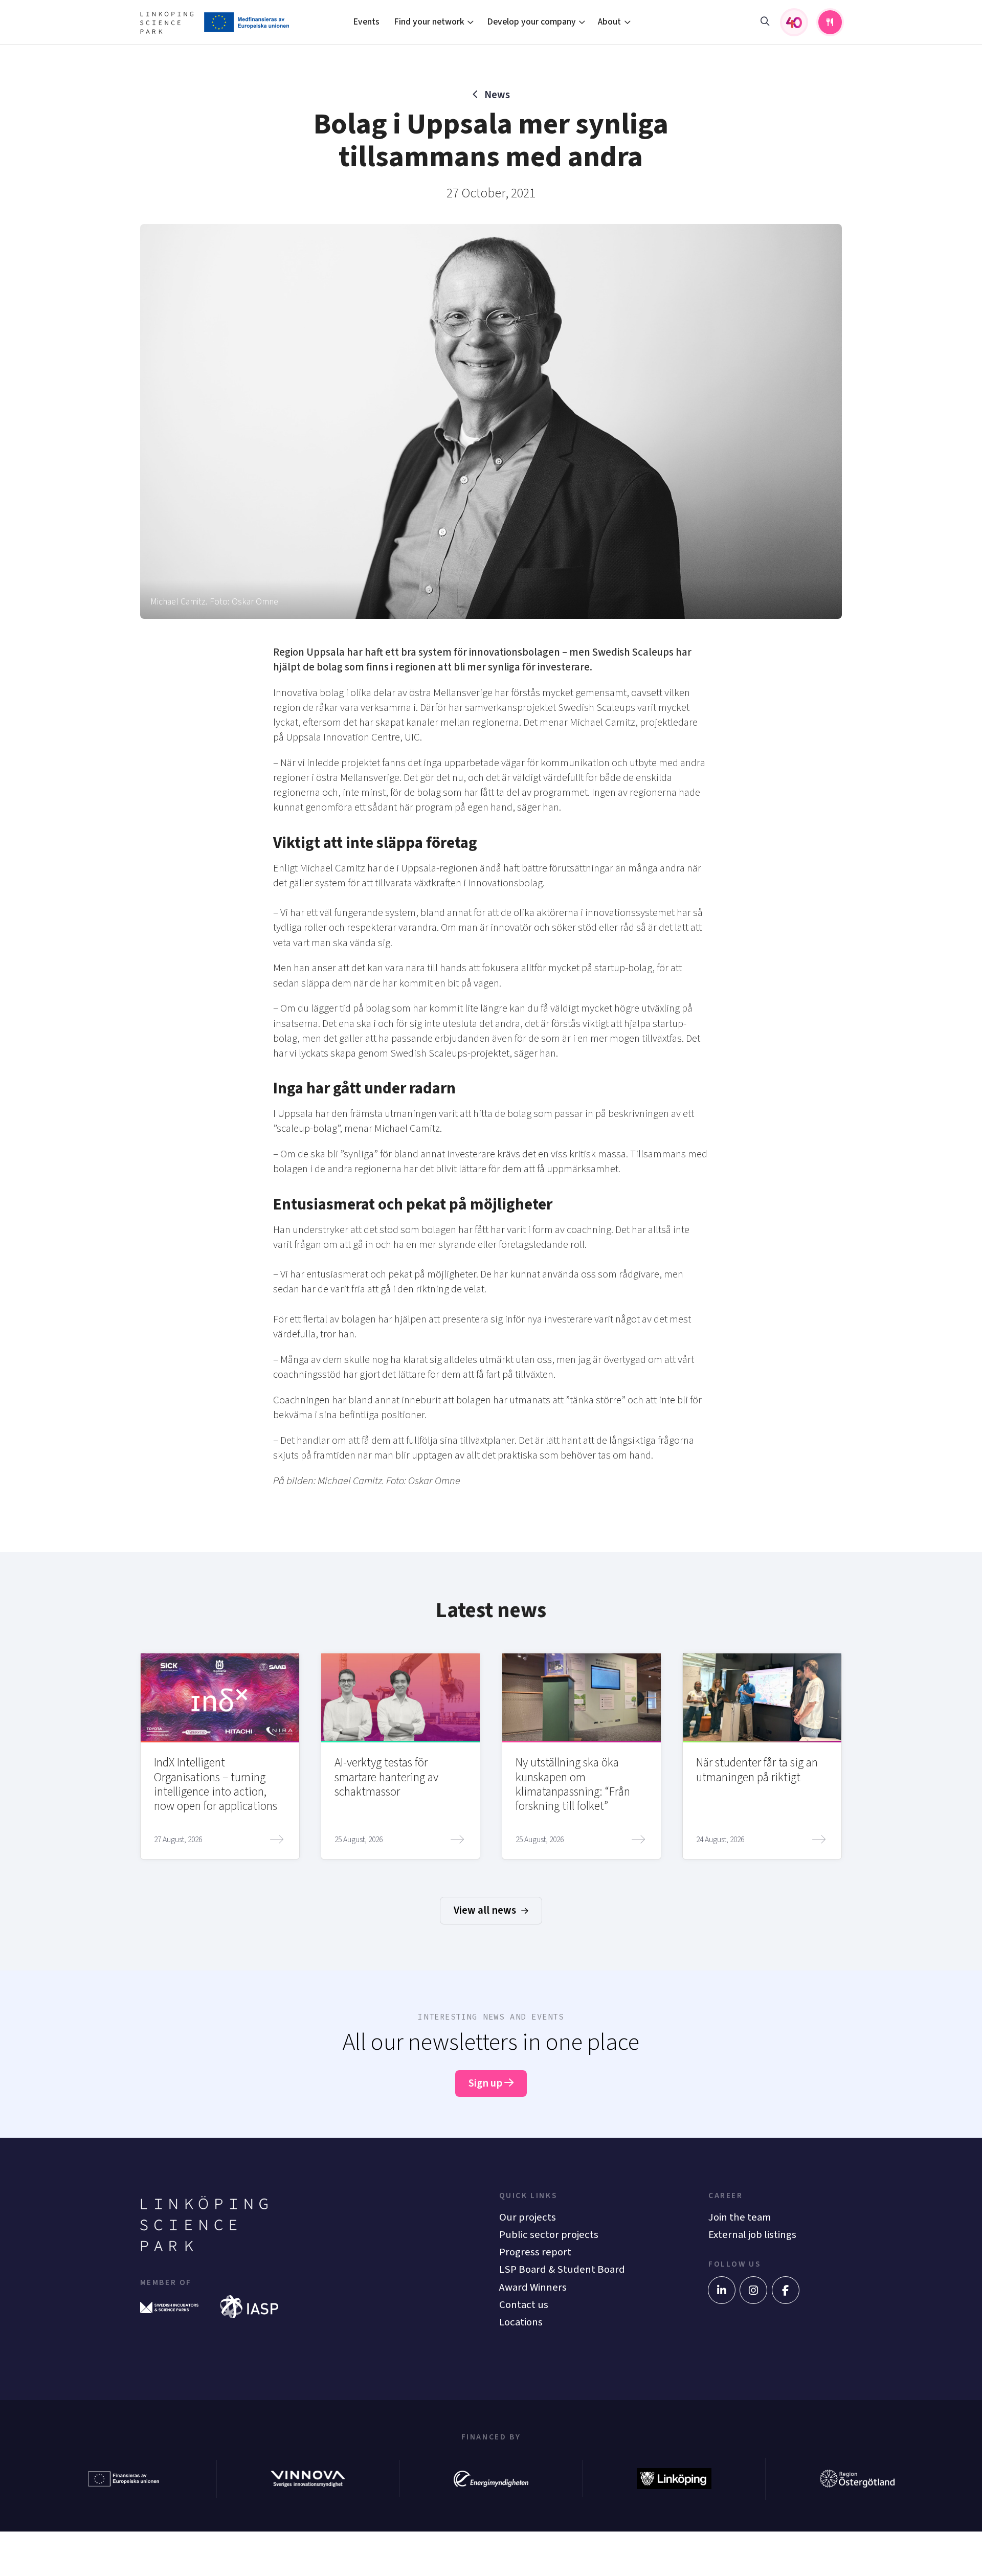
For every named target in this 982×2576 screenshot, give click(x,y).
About (609, 22)
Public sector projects (549, 2235)
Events (366, 22)
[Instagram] (753, 2290)
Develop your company (531, 22)
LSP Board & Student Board (562, 2269)
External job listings (752, 2235)
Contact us (524, 2305)
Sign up (486, 2083)
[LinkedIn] (722, 2290)
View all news (486, 1910)
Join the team (740, 2217)
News (497, 95)
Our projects (528, 2217)
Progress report (535, 2252)
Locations (521, 2322)
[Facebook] (786, 2290)
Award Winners (533, 2287)
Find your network (429, 22)
